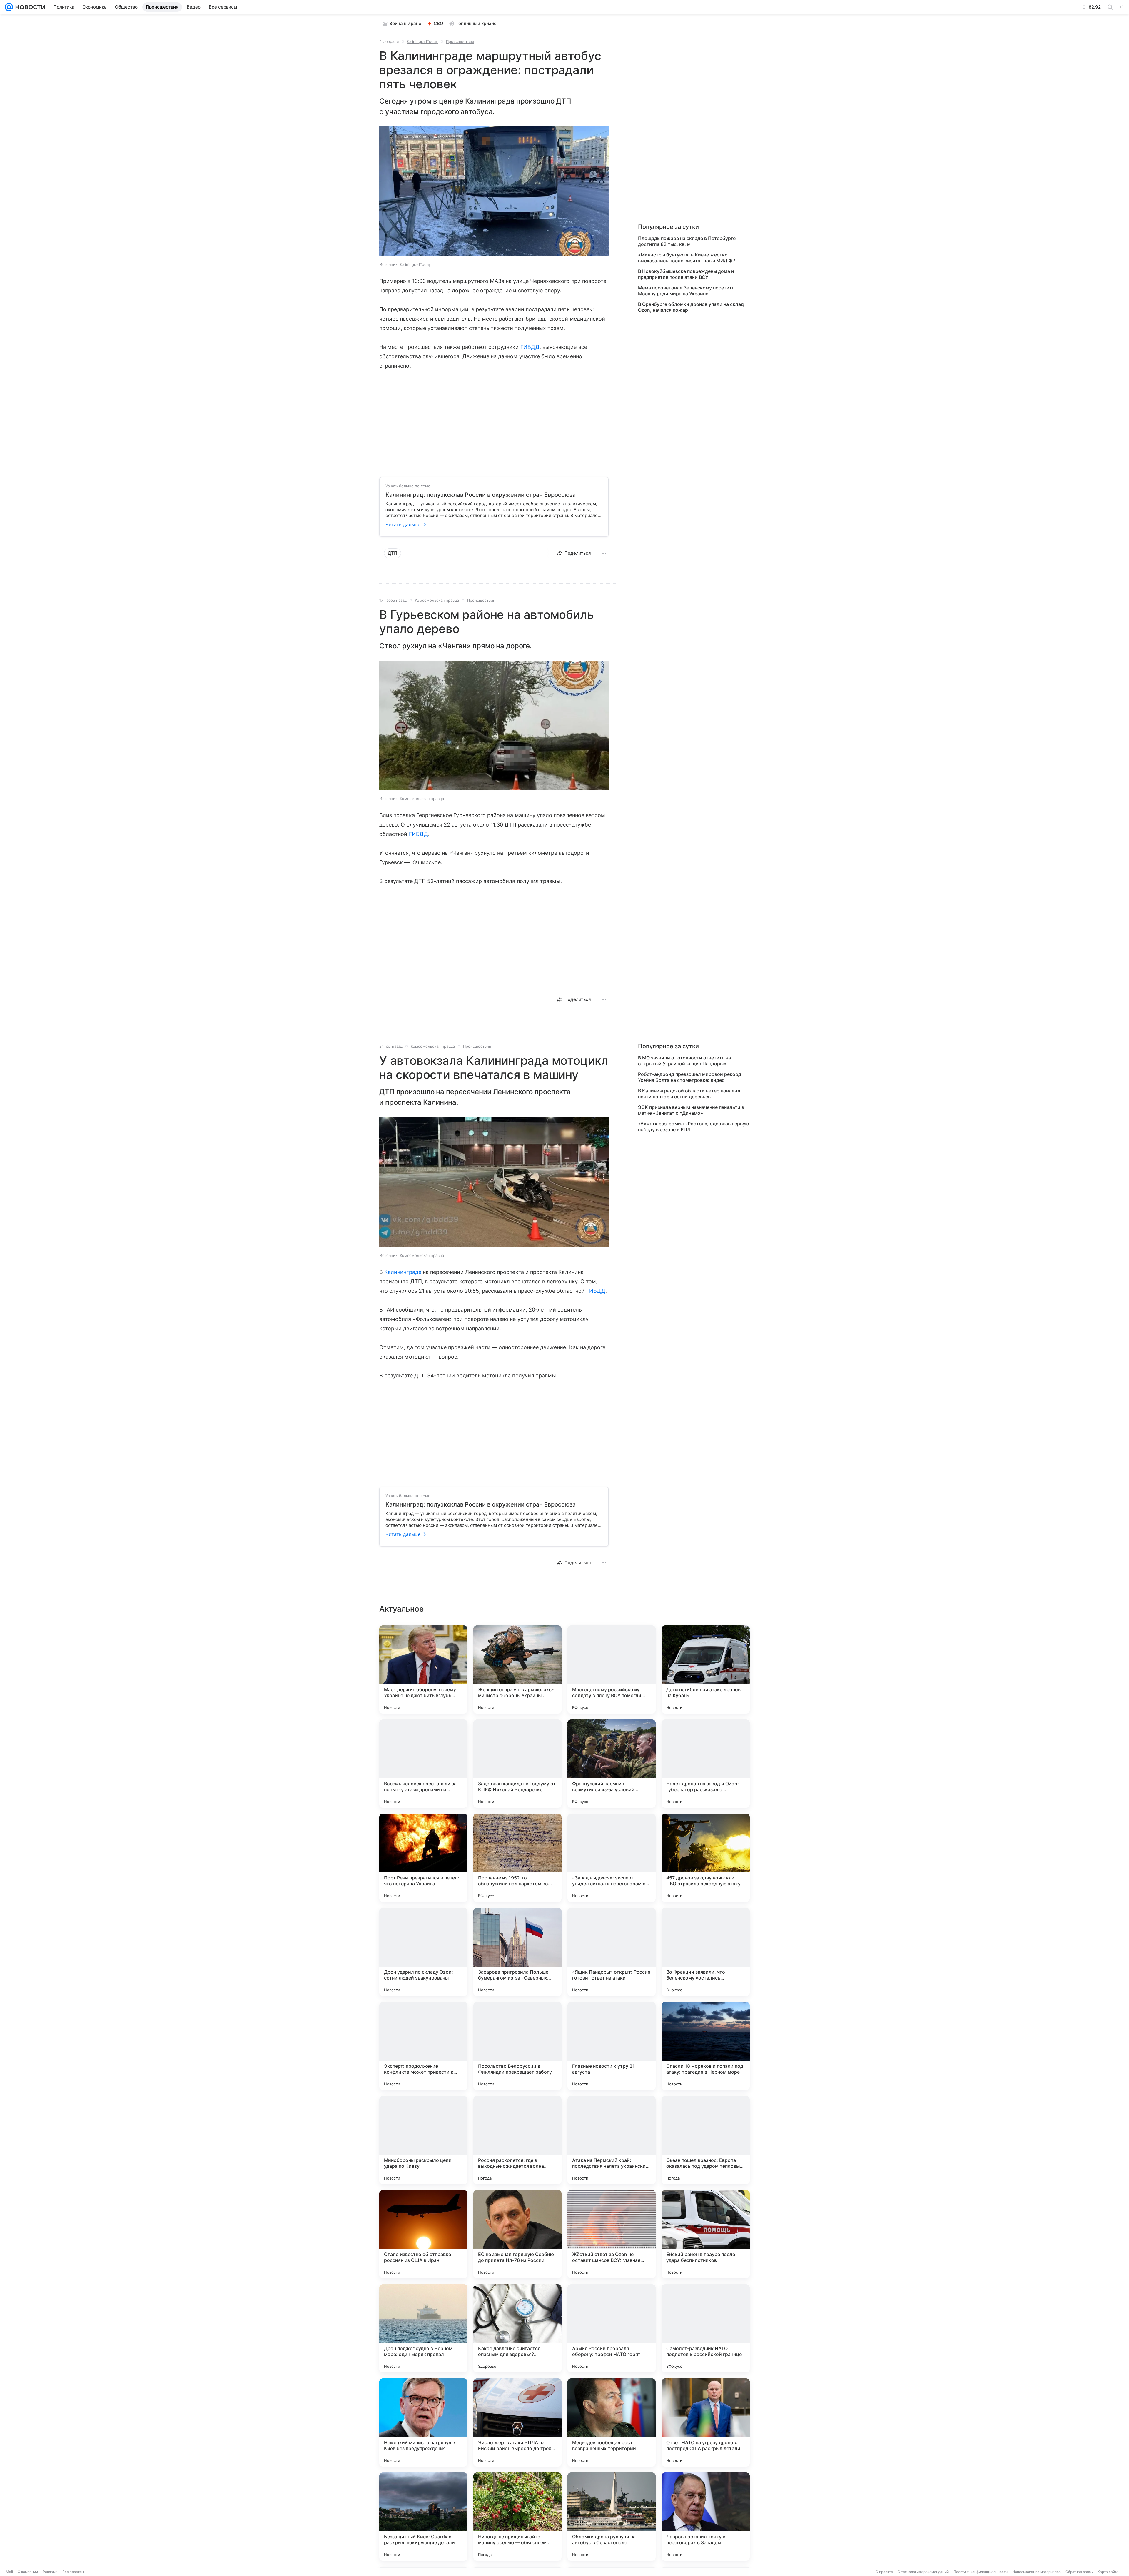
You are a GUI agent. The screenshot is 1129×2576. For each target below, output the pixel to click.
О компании (28, 2572)
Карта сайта (1108, 2572)
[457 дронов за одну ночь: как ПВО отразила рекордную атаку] (706, 1858)
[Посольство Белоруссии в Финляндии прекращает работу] (517, 2046)
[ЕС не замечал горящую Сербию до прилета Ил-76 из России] (517, 2234)
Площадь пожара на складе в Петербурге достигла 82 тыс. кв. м (687, 241)
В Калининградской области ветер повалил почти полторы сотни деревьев (689, 1094)
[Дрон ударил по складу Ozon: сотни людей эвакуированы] (423, 1952)
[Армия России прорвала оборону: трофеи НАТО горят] (612, 2328)
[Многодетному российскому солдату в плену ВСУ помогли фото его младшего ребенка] (612, 1669)
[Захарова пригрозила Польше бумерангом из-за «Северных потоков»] (517, 1952)
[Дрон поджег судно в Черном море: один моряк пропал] (423, 2328)
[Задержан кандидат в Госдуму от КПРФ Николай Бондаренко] (517, 1764)
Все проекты (73, 2572)
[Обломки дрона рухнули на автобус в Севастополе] (612, 2517)
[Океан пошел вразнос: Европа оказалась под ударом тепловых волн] (706, 2140)
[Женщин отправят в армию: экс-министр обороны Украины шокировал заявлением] (517, 1669)
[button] (494, 192)
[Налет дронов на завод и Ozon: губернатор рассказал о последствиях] (706, 1764)
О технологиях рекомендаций (923, 2572)
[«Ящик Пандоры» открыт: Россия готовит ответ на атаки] (612, 1952)
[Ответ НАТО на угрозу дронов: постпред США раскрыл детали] (706, 2422)
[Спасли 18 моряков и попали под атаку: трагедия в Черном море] (706, 2046)
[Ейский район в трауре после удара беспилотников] (706, 2234)
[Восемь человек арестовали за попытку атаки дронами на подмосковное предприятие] (423, 1764)
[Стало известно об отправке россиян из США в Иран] (423, 2234)
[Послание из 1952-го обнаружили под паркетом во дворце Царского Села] (517, 1858)
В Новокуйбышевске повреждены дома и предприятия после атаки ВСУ (686, 274)
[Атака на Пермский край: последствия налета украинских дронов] (612, 2140)
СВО (439, 23)
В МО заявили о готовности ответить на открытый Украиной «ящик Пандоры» (684, 1061)
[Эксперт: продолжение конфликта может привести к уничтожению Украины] (423, 2046)
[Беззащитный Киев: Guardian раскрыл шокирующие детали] (423, 2517)
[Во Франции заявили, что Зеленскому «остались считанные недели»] (706, 1952)
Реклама (50, 2572)
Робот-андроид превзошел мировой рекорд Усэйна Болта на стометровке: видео (690, 1077)
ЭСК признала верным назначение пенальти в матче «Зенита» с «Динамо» (691, 1110)
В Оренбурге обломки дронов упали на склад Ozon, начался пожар (691, 307)
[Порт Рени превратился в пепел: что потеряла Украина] (423, 1858)
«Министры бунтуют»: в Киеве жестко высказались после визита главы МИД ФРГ (688, 258)
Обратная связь (1079, 2572)
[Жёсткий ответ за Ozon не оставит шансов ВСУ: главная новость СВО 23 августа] (612, 2234)
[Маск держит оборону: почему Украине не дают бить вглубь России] (423, 1669)
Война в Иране (405, 23)
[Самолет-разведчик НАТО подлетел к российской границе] (706, 2328)
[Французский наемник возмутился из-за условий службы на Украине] (612, 1764)
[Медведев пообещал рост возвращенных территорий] (612, 2422)
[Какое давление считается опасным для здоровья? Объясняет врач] (517, 2328)
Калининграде (403, 1272)
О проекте (884, 2572)
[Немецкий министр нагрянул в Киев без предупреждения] (423, 2422)
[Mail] (9, 7)
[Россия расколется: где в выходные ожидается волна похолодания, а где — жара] (517, 2140)
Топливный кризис (476, 23)
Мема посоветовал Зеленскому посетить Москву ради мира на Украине (686, 291)
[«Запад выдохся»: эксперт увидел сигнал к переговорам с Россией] (612, 1858)
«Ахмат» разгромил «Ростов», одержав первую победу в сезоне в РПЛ (694, 1127)
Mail (9, 2572)
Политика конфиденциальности (981, 2572)
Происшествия (460, 41)
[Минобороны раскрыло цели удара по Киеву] (423, 2140)
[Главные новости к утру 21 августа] (612, 2046)
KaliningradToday (422, 41)
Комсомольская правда (437, 600)
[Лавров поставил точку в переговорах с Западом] (706, 2517)
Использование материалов (1037, 2572)
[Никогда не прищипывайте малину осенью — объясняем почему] (517, 2517)
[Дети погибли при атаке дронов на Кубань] (706, 1669)
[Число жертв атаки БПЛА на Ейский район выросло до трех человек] (517, 2422)
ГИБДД (530, 347)
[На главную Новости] (29, 7)
